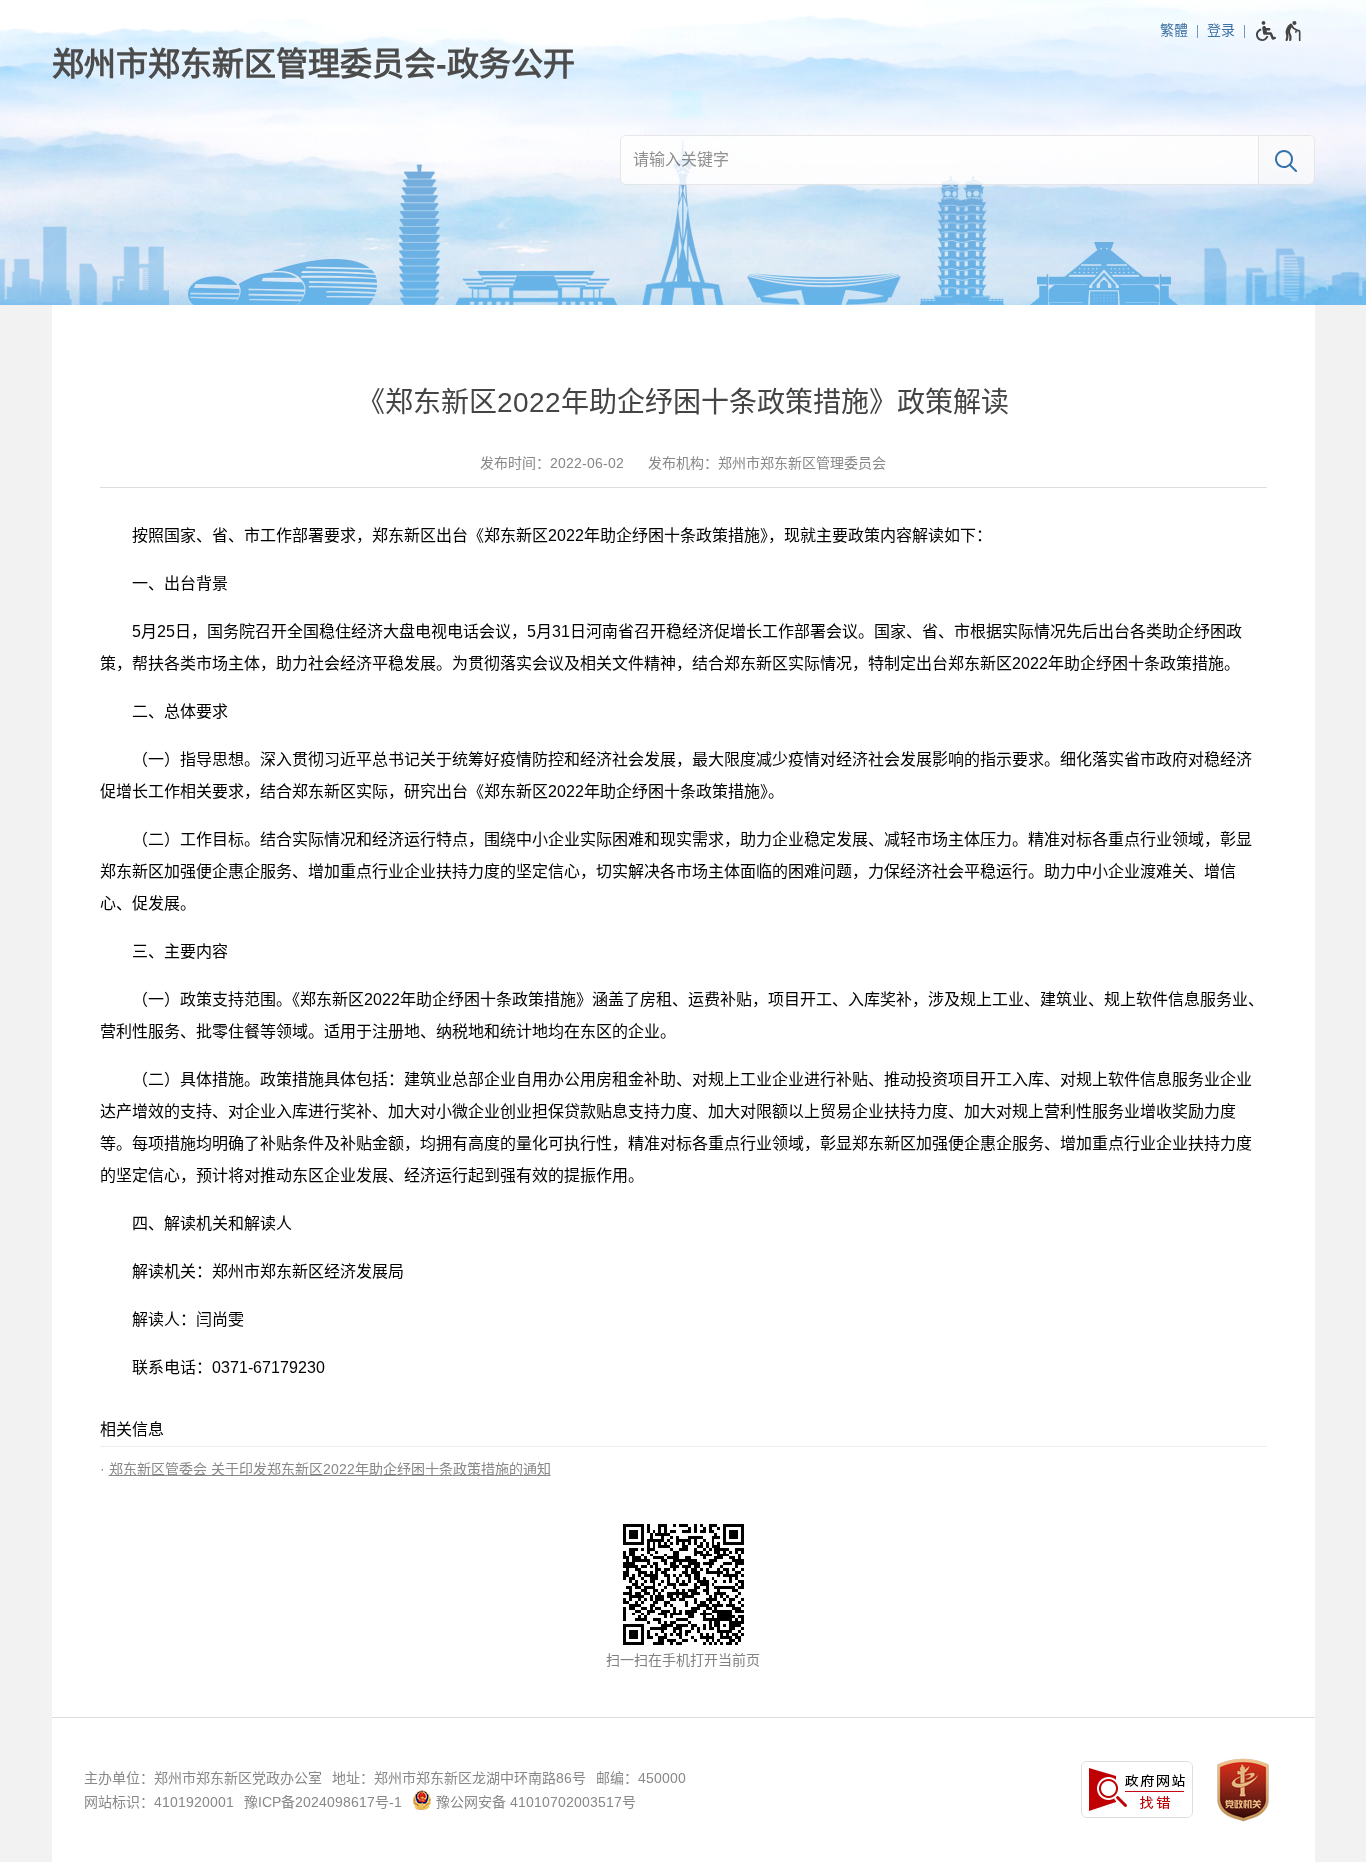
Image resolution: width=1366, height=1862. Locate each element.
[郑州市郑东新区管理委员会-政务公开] (313, 64)
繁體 (1174, 30)
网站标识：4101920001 (159, 1802)
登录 (1221, 30)
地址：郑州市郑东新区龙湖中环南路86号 (459, 1778)
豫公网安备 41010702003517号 (534, 1802)
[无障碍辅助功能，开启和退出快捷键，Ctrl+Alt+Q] (1279, 31)
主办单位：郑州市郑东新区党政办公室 (203, 1778)
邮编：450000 (641, 1778)
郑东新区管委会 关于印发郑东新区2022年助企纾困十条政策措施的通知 (330, 1469)
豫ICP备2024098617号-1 (323, 1802)
